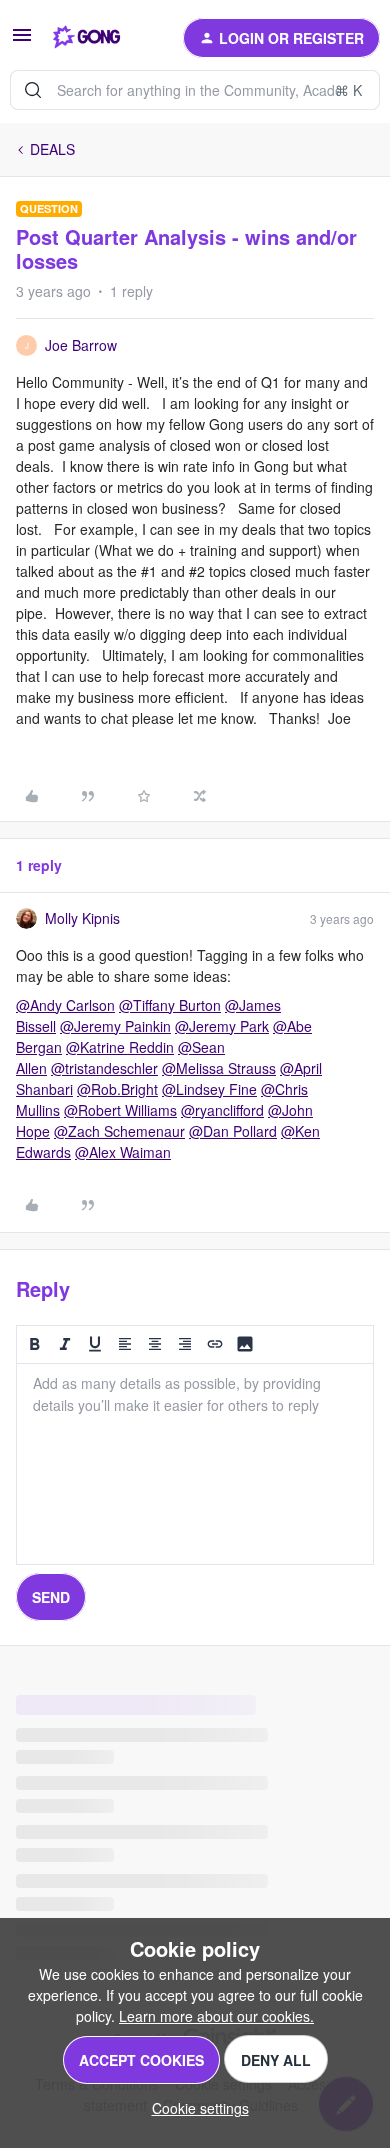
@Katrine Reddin (120, 1047)
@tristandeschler (104, 1068)
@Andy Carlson (65, 1005)
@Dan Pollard (233, 1131)
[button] (22, 41)
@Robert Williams (120, 1110)
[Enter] (33, 90)
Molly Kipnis (82, 918)
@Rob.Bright (117, 1089)
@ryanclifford (222, 1110)
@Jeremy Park (222, 1026)
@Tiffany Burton (170, 1005)
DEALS (52, 149)
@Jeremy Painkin (115, 1026)
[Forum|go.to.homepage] (87, 38)
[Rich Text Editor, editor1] (195, 1464)
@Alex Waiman (123, 1152)
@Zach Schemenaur (119, 1131)
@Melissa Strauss (219, 1068)
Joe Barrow (81, 345)
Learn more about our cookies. (216, 2016)
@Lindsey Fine (209, 1089)
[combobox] (195, 90)
